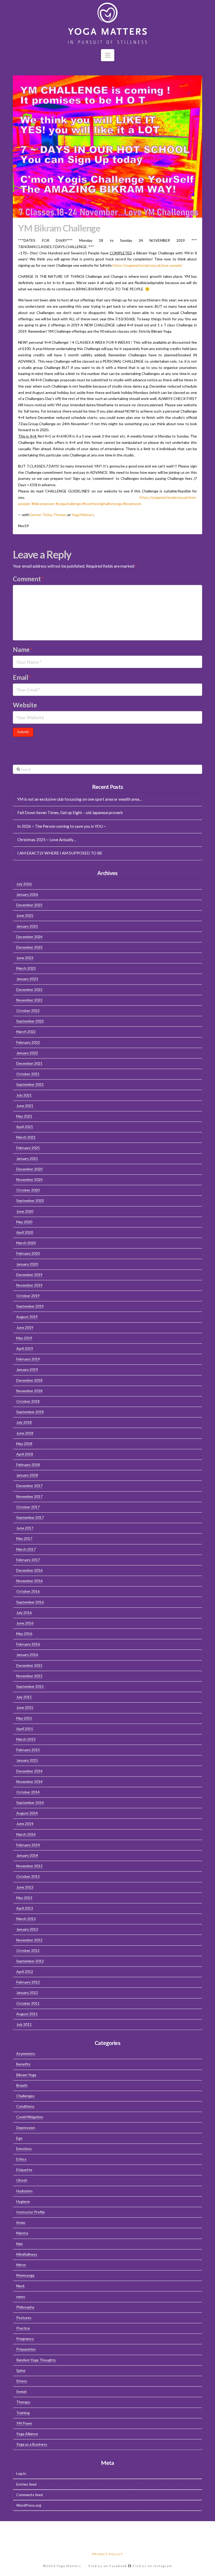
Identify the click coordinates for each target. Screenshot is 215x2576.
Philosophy (25, 2307)
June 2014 (25, 1824)
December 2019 (29, 1275)
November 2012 (29, 1940)
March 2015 (26, 1739)
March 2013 (26, 1919)
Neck (20, 2286)
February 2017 (28, 1560)
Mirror (21, 2265)
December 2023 (29, 947)
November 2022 (29, 1000)
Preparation (26, 2349)
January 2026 (27, 894)
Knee (21, 2222)
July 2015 (24, 1697)
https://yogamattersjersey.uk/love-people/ (147, 265)
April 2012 (25, 1971)
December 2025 (29, 905)
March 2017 (26, 1549)
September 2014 (30, 1803)
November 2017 (29, 1496)
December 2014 (29, 1771)
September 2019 (30, 1306)
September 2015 (30, 1686)
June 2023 (25, 958)
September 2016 (30, 1602)
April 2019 (25, 1348)
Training (23, 2413)
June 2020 (25, 1211)
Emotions (24, 2149)
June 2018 (25, 1433)
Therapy (23, 2402)
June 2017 (25, 1528)
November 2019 (29, 1285)
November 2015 (29, 1676)
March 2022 (26, 1032)
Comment (28, 579)
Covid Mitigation (30, 2117)
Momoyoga (25, 2275)
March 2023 (26, 968)
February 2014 (28, 1845)
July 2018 (24, 1422)
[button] (108, 55)
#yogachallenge (68, 504)
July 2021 (24, 1095)
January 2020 (27, 1264)
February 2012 (28, 1982)
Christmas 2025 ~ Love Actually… (47, 840)
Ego (19, 2138)
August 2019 (27, 1317)
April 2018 (25, 1454)
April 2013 (25, 1908)
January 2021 (27, 1158)
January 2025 (27, 926)
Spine (21, 2370)
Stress (22, 2381)
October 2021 (28, 1074)
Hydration (24, 2191)
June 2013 (25, 1887)
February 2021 (28, 1148)
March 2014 (26, 1834)
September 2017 (30, 1517)
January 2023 (27, 979)
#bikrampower (43, 504)
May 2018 (24, 1444)
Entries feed (26, 2484)
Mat (20, 2244)
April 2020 (25, 1232)
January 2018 (27, 1475)
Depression (26, 2128)
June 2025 (25, 915)
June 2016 (25, 1623)
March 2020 (26, 1243)
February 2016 (28, 1644)
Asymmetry (26, 2053)
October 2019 (28, 1296)
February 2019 (28, 1359)
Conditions (25, 2106)
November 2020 (29, 1179)
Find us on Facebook (108, 2566)
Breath (22, 2085)
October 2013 (28, 1876)
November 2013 (29, 1866)
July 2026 (24, 884)
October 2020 (28, 1190)
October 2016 (28, 1591)
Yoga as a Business (32, 2444)
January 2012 (27, 1993)
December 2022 (29, 989)
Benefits (23, 2064)
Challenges (25, 2096)
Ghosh (22, 2180)
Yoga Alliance (27, 2434)
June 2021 (25, 1106)
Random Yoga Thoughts (36, 2360)
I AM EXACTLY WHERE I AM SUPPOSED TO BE (60, 853)
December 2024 (29, 937)
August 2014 (27, 1813)
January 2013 (27, 1929)
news (21, 2297)
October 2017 (28, 1507)
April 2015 (25, 1729)
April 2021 (25, 1127)
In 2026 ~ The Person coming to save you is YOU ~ (62, 826)
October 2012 (28, 1950)
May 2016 (24, 1634)
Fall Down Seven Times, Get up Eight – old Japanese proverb (70, 813)
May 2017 (24, 1538)
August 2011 (27, 2014)
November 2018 (29, 1391)
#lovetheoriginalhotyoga (102, 504)
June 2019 (25, 1327)
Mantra (22, 2233)
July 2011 (24, 2024)
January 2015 (27, 1760)
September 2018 (30, 1412)
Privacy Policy (107, 2554)
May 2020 (24, 1222)
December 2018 (29, 1380)
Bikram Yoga (26, 2075)
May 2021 (24, 1116)
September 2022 (30, 1021)
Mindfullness (27, 2254)
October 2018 (28, 1401)
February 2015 (28, 1750)
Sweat (21, 2391)
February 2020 (28, 1253)
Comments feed (29, 2495)
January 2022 (27, 1053)
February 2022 (28, 1042)
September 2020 (30, 1200)
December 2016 (29, 1570)
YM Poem (24, 2423)
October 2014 (28, 1792)
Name (23, 649)
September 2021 (30, 1084)
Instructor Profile (31, 2212)
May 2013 (24, 1898)
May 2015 (24, 1718)
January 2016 (27, 1655)
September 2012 (30, 1961)
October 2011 (28, 2003)
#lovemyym (132, 504)
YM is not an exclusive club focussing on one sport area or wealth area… (80, 799)
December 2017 (29, 1486)
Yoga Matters (83, 515)
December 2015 (29, 1665)
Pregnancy (25, 2339)
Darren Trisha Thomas (48, 515)
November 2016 (29, 1581)
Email (22, 677)
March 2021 (26, 1137)
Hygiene (23, 2201)
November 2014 (29, 1781)
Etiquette (24, 2170)
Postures (24, 2318)
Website (25, 705)
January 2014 (27, 1855)
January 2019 (27, 1369)
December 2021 (29, 1063)
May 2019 (24, 1338)
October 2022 (28, 1011)
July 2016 (24, 1613)
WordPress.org (29, 2505)
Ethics (21, 2159)
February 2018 (28, 1465)
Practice (23, 2328)
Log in (21, 2473)
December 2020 (29, 1169)
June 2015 (25, 1707)
